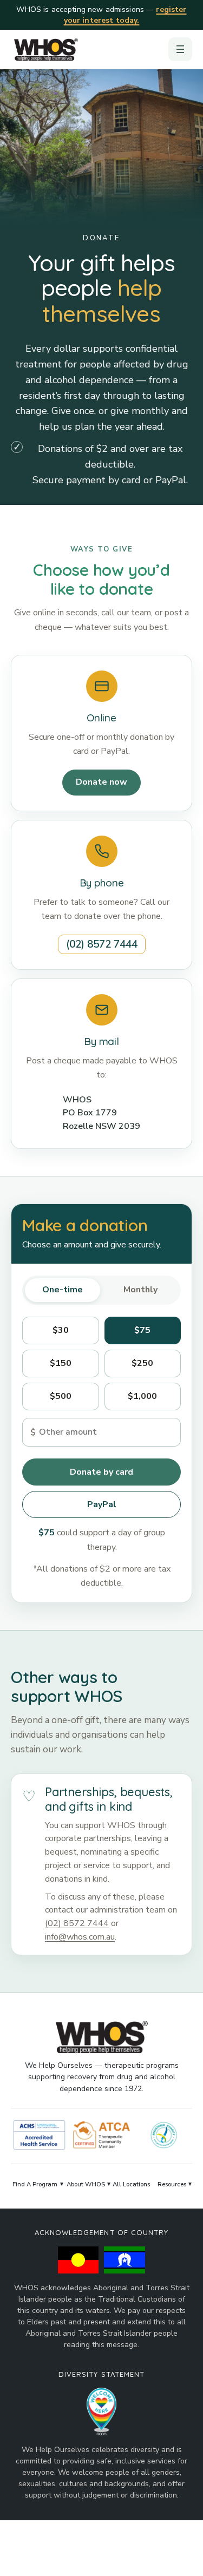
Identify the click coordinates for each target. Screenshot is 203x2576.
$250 (142, 1363)
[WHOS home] (46, 49)
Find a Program (35, 2184)
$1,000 (142, 1396)
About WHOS (86, 2184)
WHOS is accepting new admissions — (101, 15)
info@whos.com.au (80, 1937)
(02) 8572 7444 (102, 944)
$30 (61, 1330)
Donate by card (101, 1471)
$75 (142, 1330)
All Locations (132, 2184)
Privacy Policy (155, 2555)
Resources (172, 2184)
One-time (63, 1290)
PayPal (102, 1504)
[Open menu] (180, 49)
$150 (61, 1363)
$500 (61, 1396)
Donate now (101, 782)
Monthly (140, 1290)
